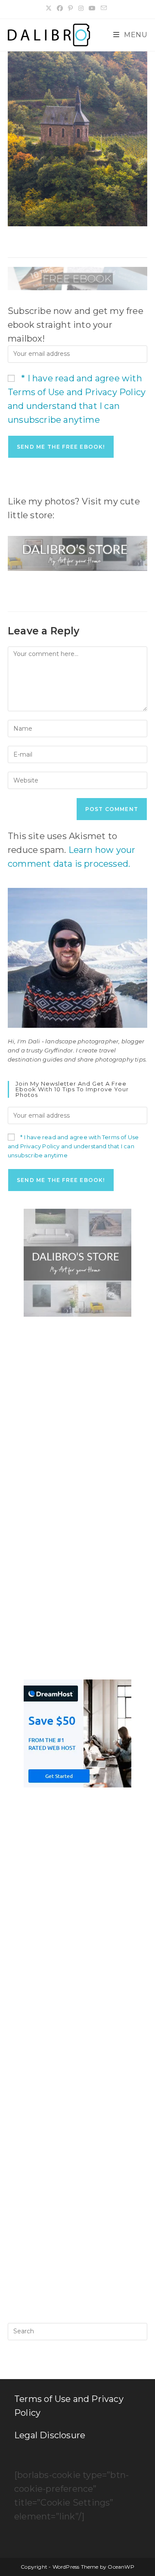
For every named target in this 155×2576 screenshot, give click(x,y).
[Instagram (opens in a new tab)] (81, 8)
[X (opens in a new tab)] (50, 8)
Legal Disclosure (50, 2435)
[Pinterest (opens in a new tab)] (70, 8)
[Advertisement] (77, 1412)
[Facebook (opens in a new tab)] (60, 8)
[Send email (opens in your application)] (104, 8)
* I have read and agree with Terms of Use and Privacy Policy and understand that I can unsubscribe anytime (73, 1146)
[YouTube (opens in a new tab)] (92, 8)
